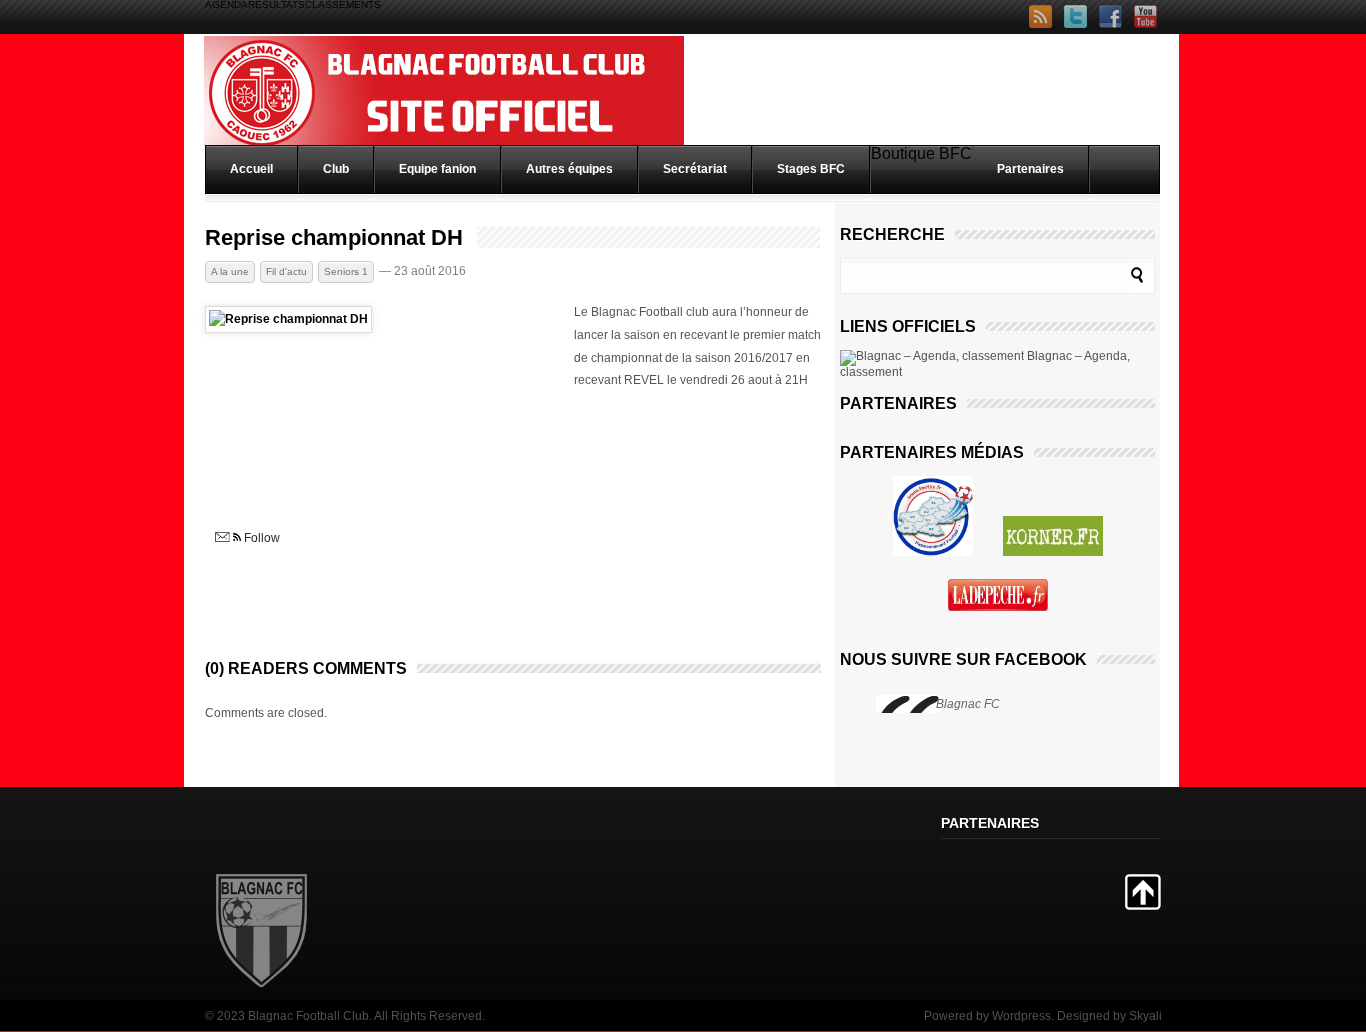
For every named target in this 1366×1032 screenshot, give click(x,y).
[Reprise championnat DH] (288, 319)
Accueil (251, 169)
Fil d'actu (286, 271)
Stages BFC (811, 169)
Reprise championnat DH (334, 238)
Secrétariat (695, 169)
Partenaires (1030, 169)
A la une (230, 271)
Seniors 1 (346, 271)
